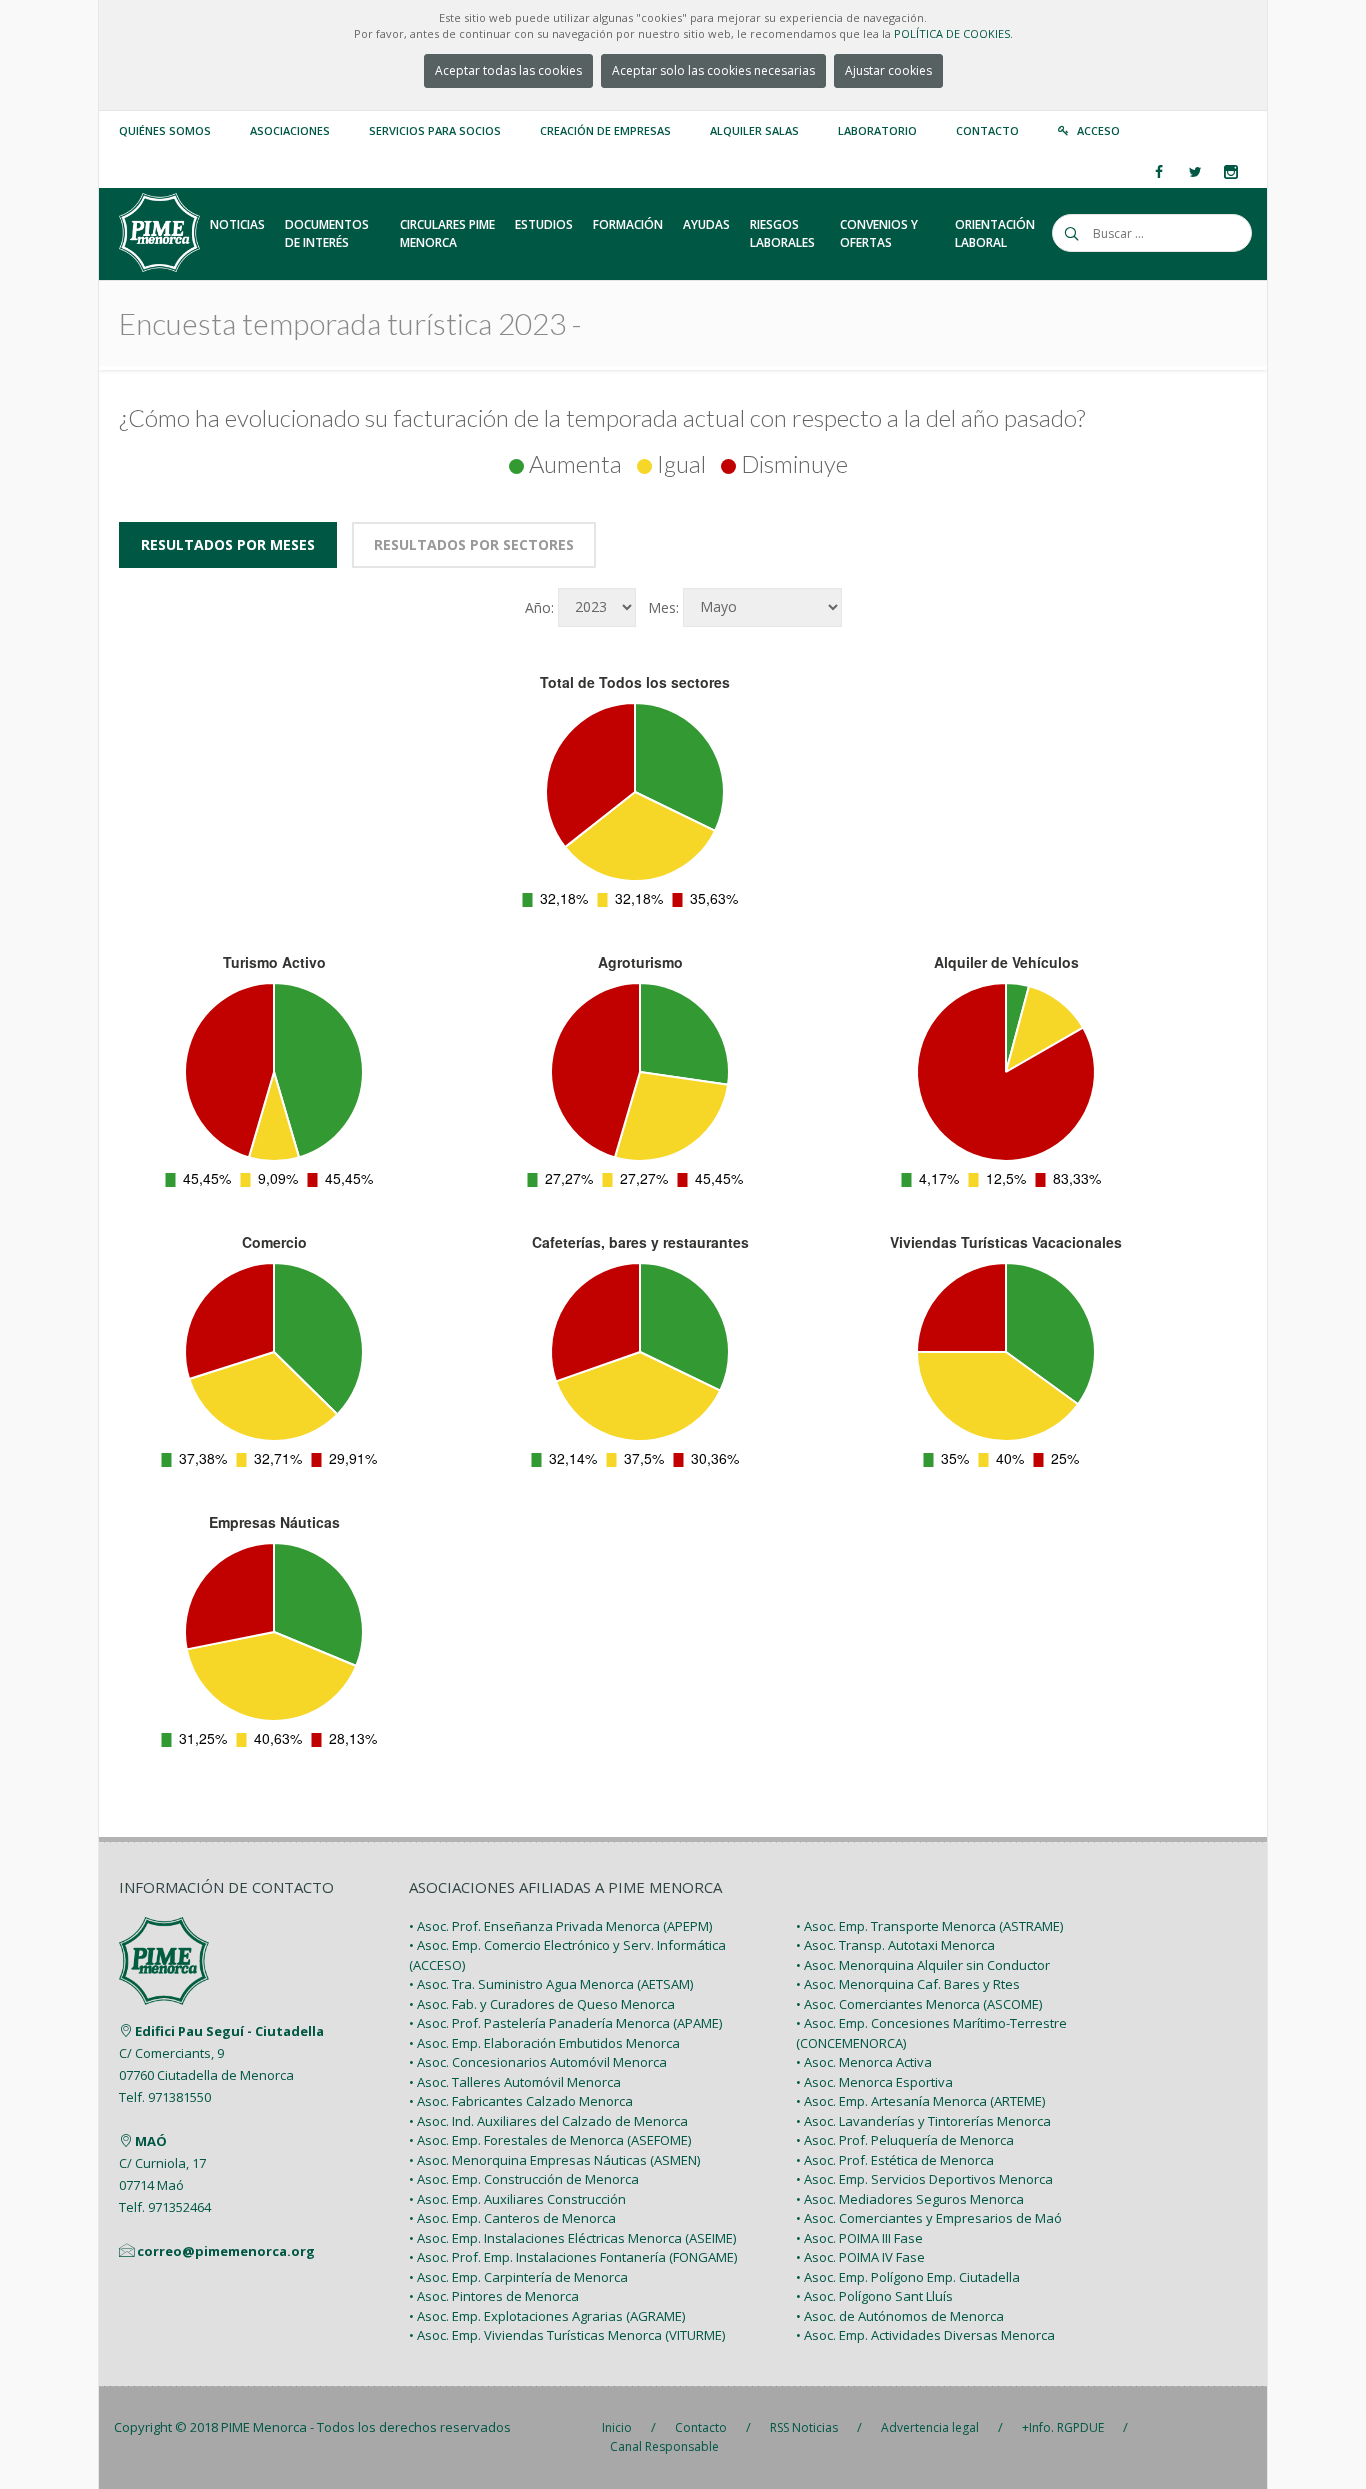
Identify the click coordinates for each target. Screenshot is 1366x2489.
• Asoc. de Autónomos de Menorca (900, 2316)
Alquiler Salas (754, 130)
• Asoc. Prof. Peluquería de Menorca (905, 2140)
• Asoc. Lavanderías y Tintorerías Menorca (923, 2121)
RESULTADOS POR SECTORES (474, 544)
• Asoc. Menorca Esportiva (874, 2082)
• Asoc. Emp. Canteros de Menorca (512, 2218)
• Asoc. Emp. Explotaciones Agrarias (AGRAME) (547, 2316)
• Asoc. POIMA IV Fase (860, 2257)
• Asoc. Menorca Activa (864, 2062)
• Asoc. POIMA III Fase (859, 2238)
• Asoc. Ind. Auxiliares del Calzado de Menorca (548, 2121)
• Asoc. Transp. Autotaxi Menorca (895, 1945)
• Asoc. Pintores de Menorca (494, 2296)
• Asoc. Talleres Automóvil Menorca (515, 2082)
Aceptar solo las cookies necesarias (713, 70)
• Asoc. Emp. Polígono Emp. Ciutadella (908, 2277)
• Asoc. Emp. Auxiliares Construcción (517, 2199)
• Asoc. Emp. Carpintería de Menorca (518, 2277)
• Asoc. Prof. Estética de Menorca (895, 2160)
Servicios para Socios (435, 130)
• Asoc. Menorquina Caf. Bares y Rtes (908, 1984)
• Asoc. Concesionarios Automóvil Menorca (538, 2062)
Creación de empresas (605, 130)
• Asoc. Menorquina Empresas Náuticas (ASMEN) (554, 2160)
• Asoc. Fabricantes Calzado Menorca (521, 2101)
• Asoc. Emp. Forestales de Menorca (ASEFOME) (550, 2140)
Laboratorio (877, 130)
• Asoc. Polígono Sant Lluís (874, 2296)
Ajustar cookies (888, 70)
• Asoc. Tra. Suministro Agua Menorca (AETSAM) (551, 1984)
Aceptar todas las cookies (508, 70)
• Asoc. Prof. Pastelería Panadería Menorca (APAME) (565, 2023)
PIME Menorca (264, 2427)
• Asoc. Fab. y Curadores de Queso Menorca (542, 2004)
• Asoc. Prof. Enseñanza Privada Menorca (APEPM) (560, 1926)
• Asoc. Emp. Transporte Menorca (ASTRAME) (929, 1926)
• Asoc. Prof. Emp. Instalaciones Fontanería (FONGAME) (573, 2257)
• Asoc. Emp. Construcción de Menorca (524, 2179)
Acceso (1098, 130)
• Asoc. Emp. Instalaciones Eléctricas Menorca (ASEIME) (572, 2238)
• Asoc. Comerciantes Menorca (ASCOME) (919, 2004)
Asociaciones (290, 130)
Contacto (987, 130)
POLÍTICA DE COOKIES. (953, 33)
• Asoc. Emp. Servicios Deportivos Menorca (924, 2179)
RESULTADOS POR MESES (228, 544)
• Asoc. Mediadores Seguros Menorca (910, 2199)
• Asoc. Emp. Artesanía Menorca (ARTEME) (920, 2101)
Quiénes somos (165, 130)
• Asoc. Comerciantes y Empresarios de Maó (929, 2218)
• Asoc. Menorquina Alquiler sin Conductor (923, 1965)
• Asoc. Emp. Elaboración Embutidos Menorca (544, 2043)
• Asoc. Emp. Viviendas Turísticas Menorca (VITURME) (567, 2335)
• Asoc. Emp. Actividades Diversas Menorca (925, 2335)
